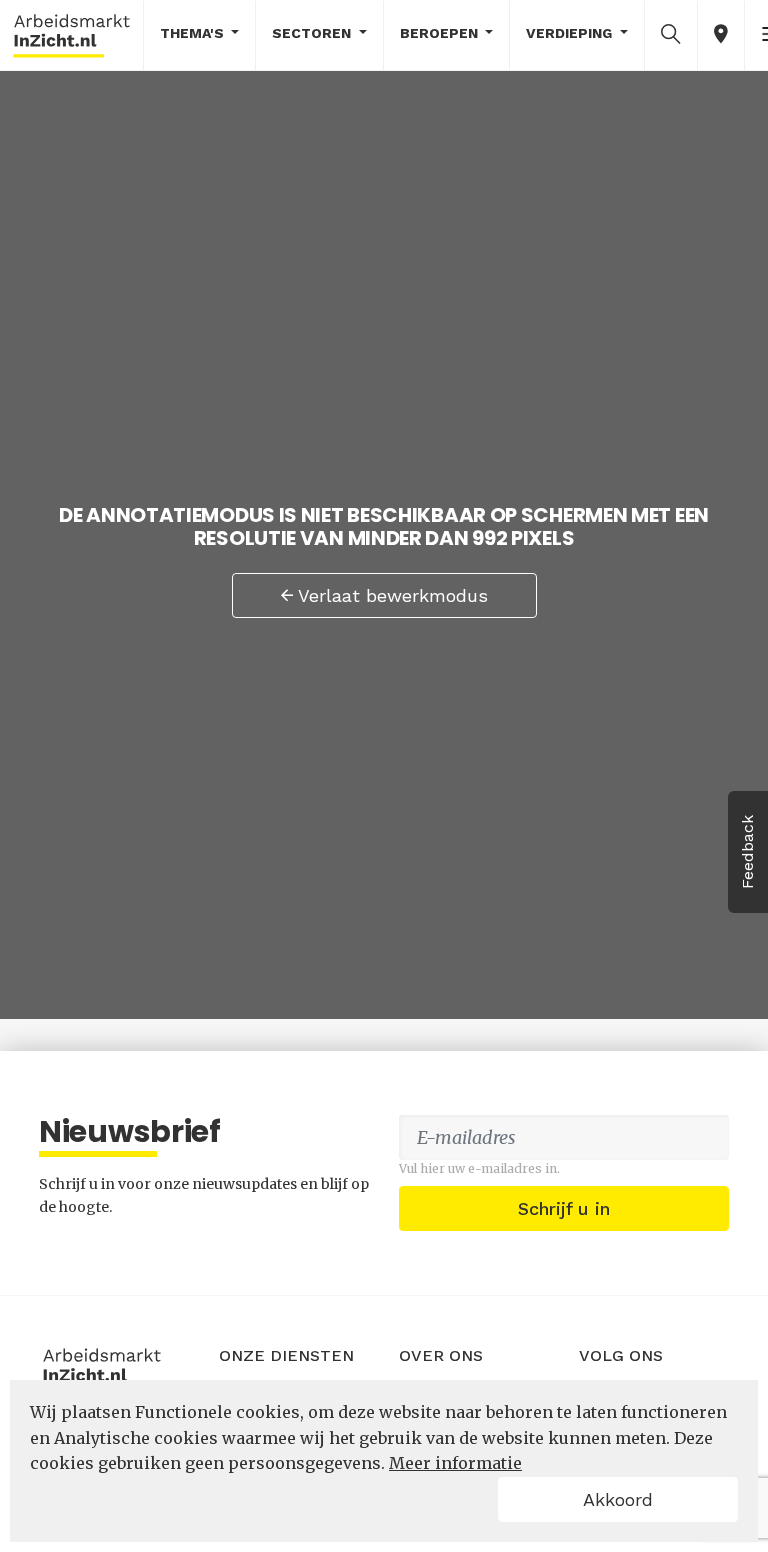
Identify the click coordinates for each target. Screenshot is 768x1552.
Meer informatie (455, 1463)
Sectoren (313, 33)
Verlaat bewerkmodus (390, 595)
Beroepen (441, 33)
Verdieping (571, 33)
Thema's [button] (194, 33)
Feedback (747, 852)
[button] (671, 34)
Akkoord (618, 1499)
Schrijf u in (564, 1208)
